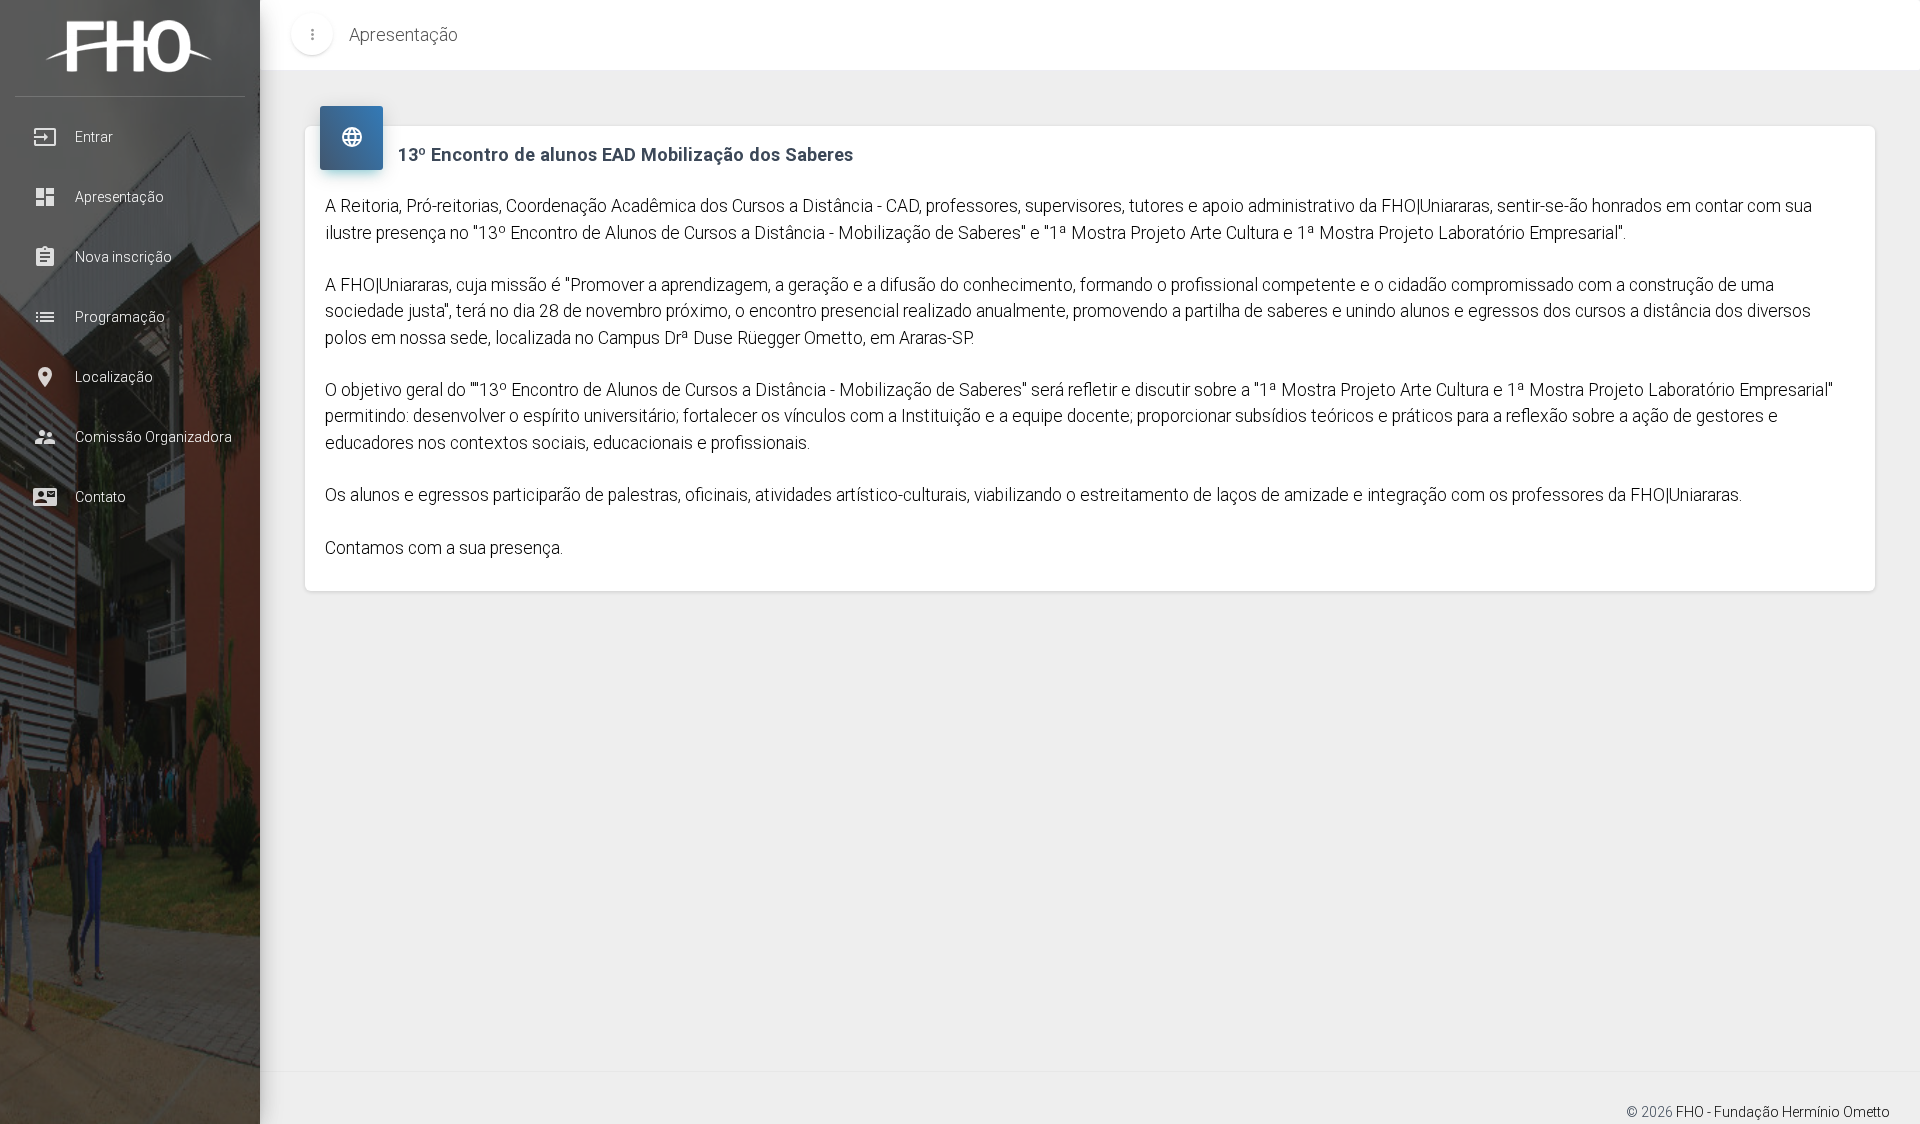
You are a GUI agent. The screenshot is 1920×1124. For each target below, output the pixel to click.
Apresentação (403, 34)
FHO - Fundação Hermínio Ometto (1783, 1112)
